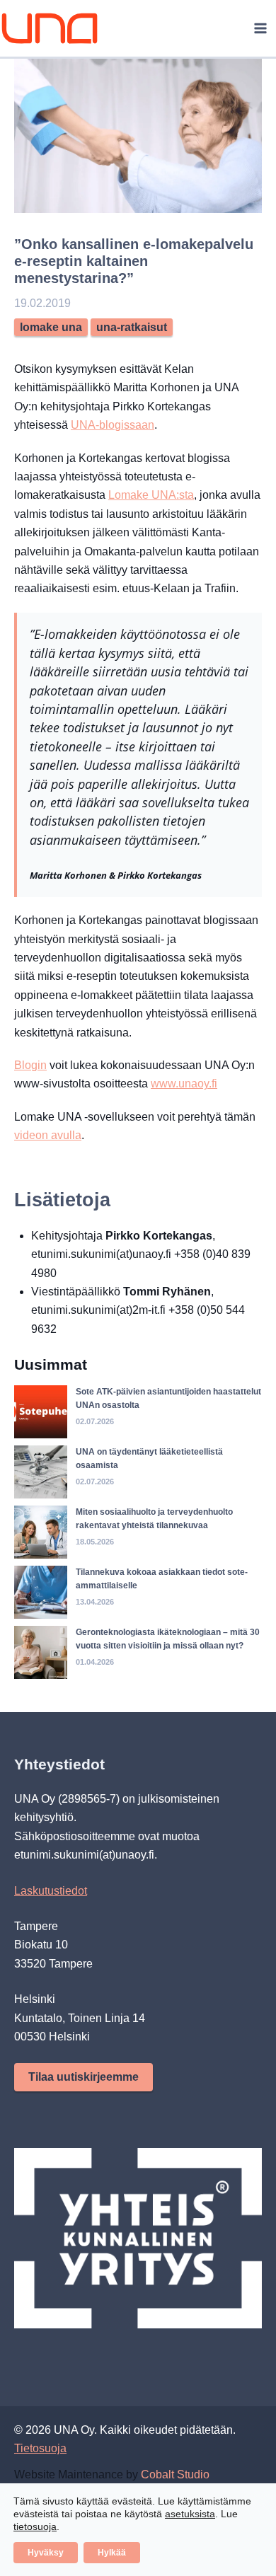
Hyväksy (46, 2553)
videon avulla (48, 1135)
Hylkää (112, 2553)
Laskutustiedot (51, 1891)
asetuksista (190, 2514)
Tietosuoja (40, 2448)
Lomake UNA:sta (151, 495)
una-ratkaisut (132, 327)
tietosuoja (35, 2526)
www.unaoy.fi (184, 1084)
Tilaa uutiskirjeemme (84, 2077)
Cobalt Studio (175, 2474)
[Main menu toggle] (260, 28)
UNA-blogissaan (113, 425)
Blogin (30, 1065)
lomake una (51, 327)
